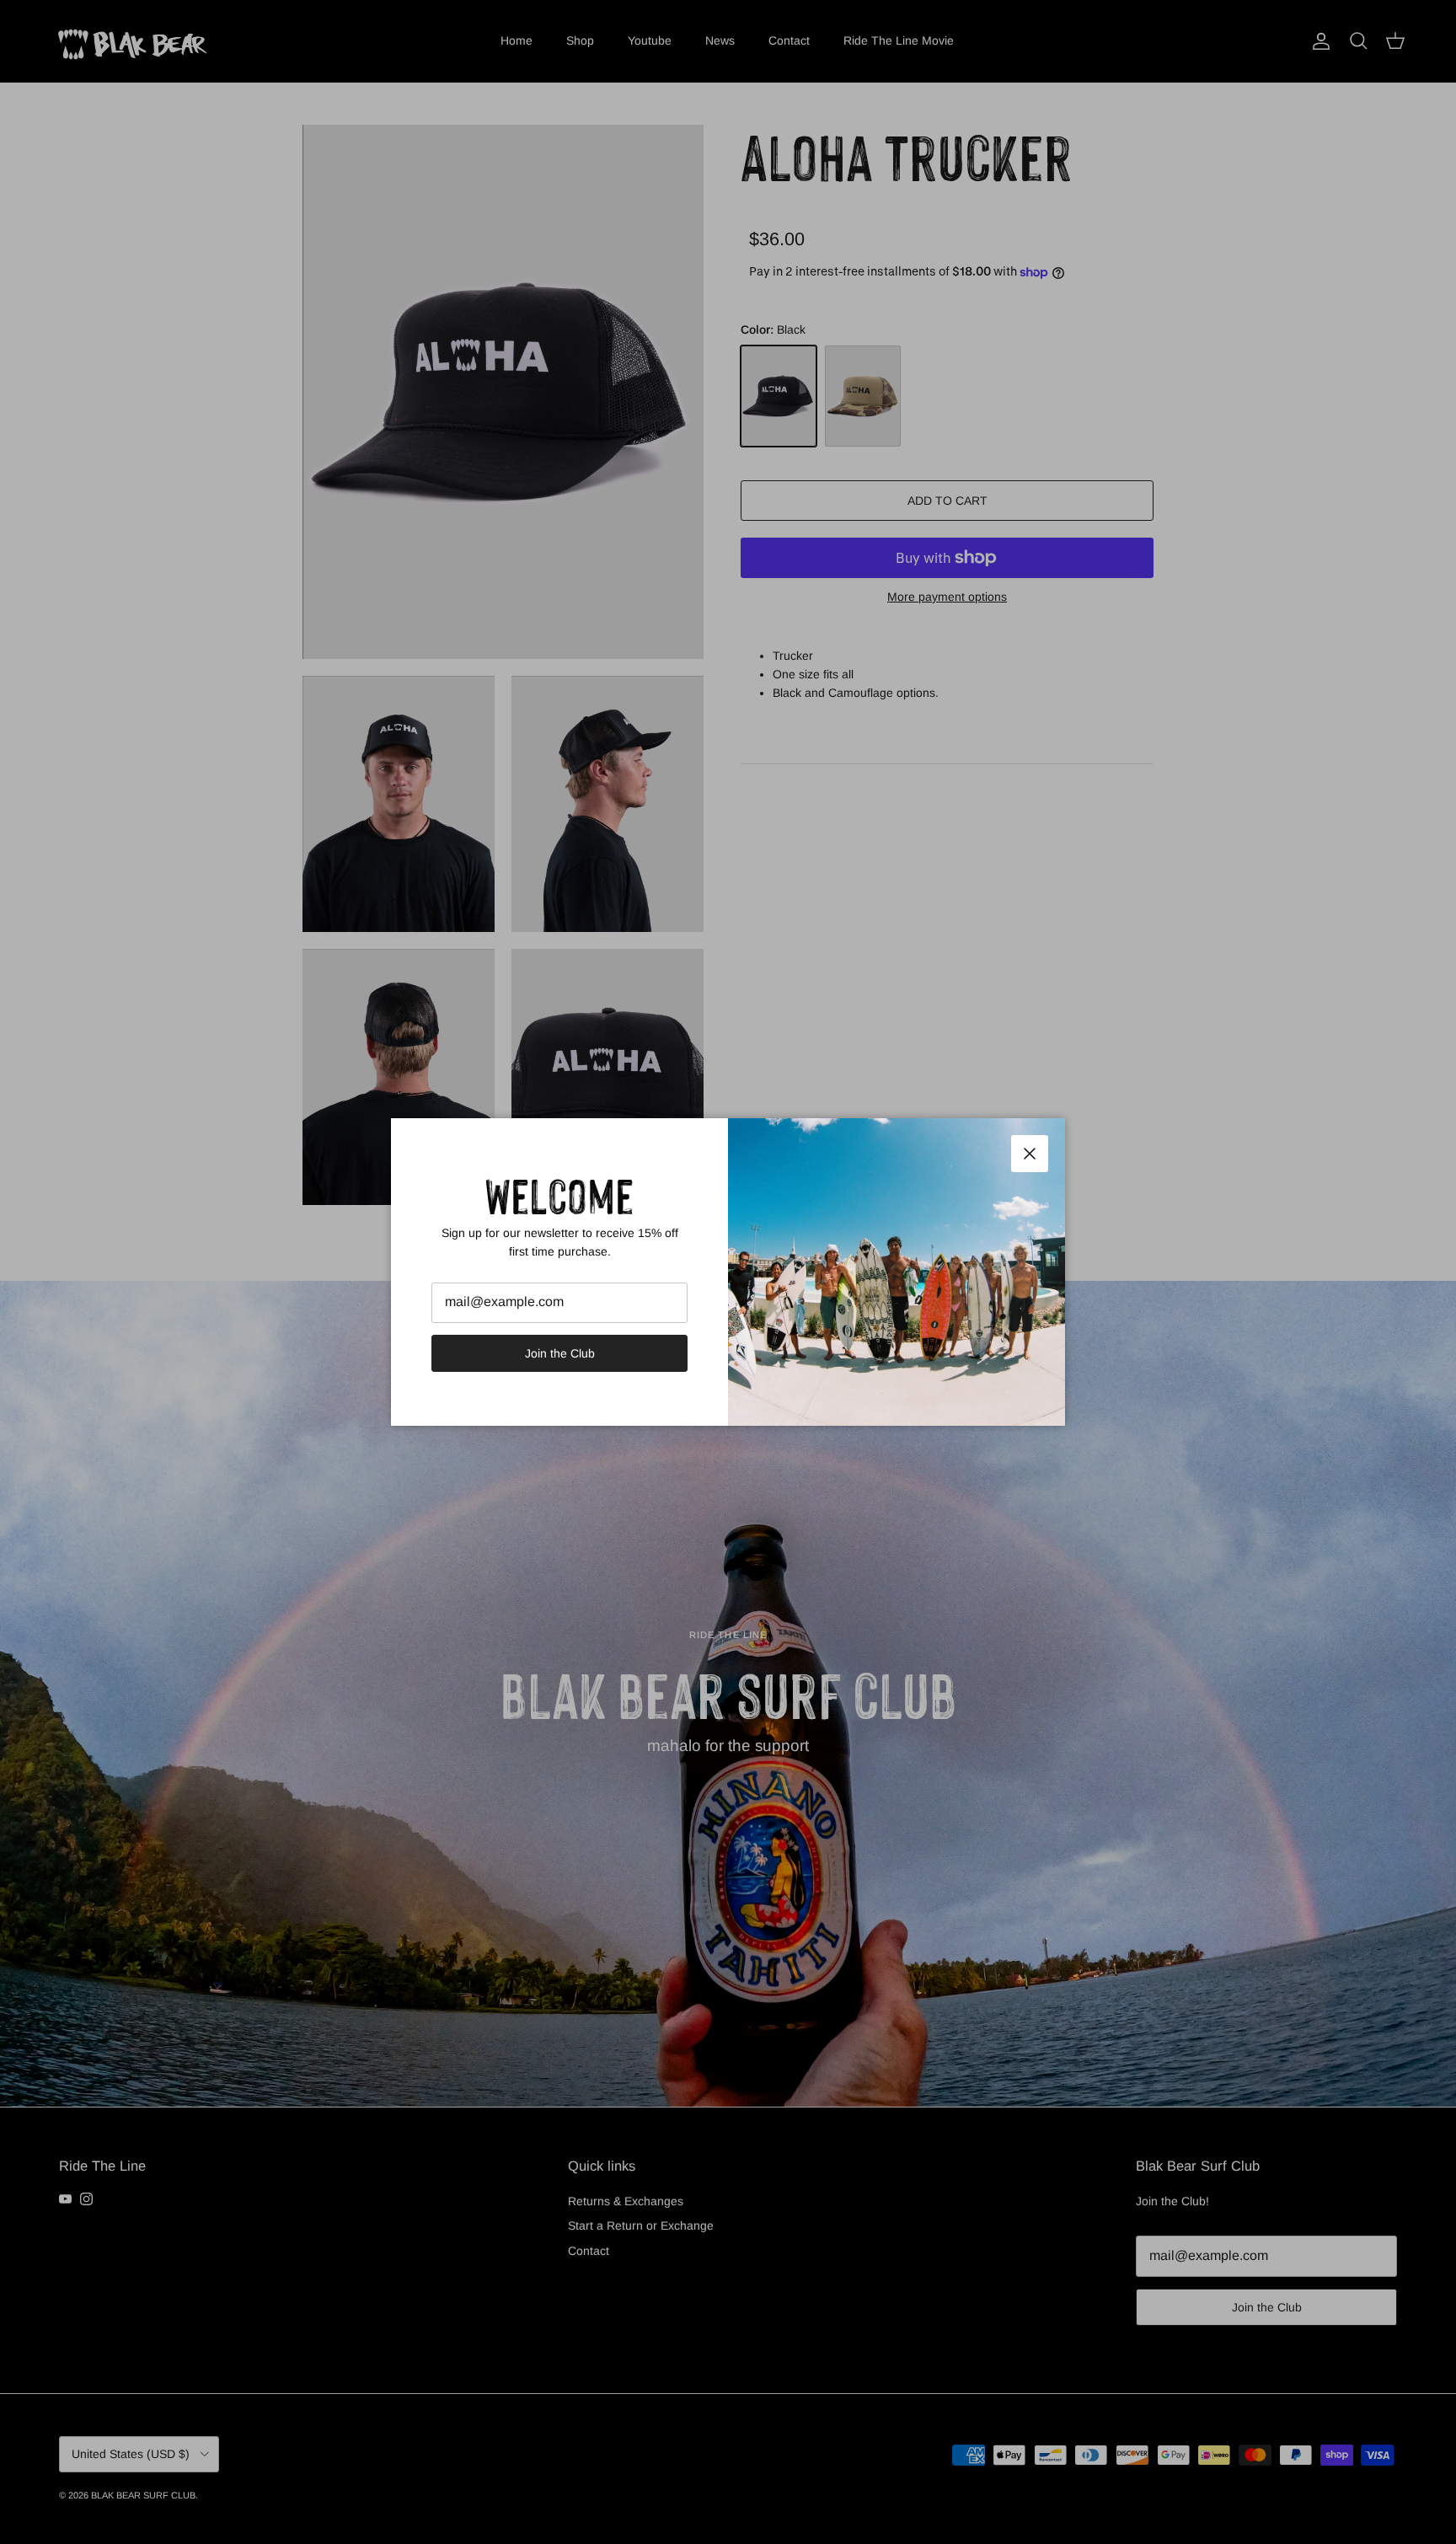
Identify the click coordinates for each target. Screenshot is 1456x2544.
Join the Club (560, 1353)
